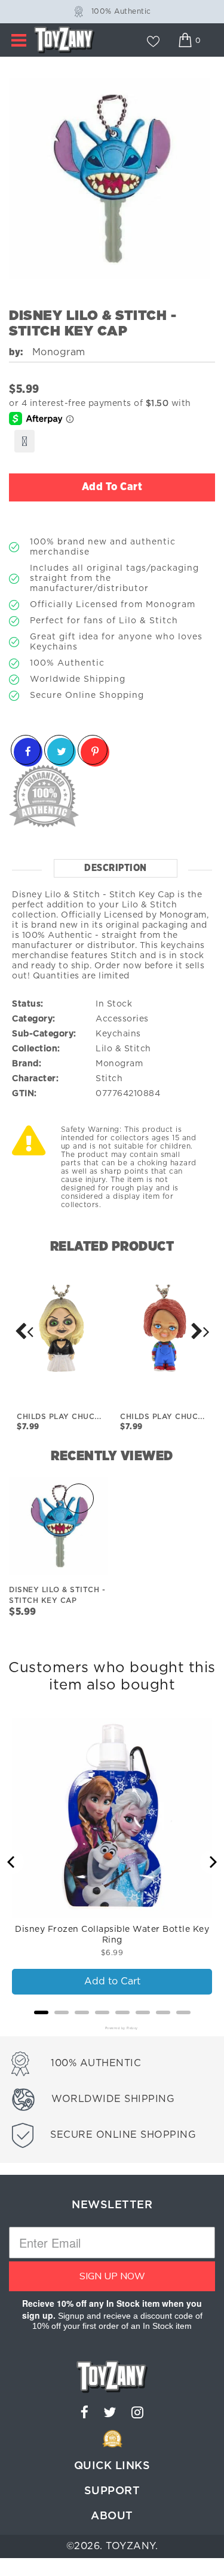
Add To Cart (112, 487)
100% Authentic (121, 11)
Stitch (109, 1079)
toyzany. (132, 2546)
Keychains (118, 1034)
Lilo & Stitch (123, 1049)
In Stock (114, 1004)
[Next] (24, 1331)
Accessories (122, 1019)
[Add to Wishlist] (24, 441)
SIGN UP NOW (112, 2276)
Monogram (119, 1064)
